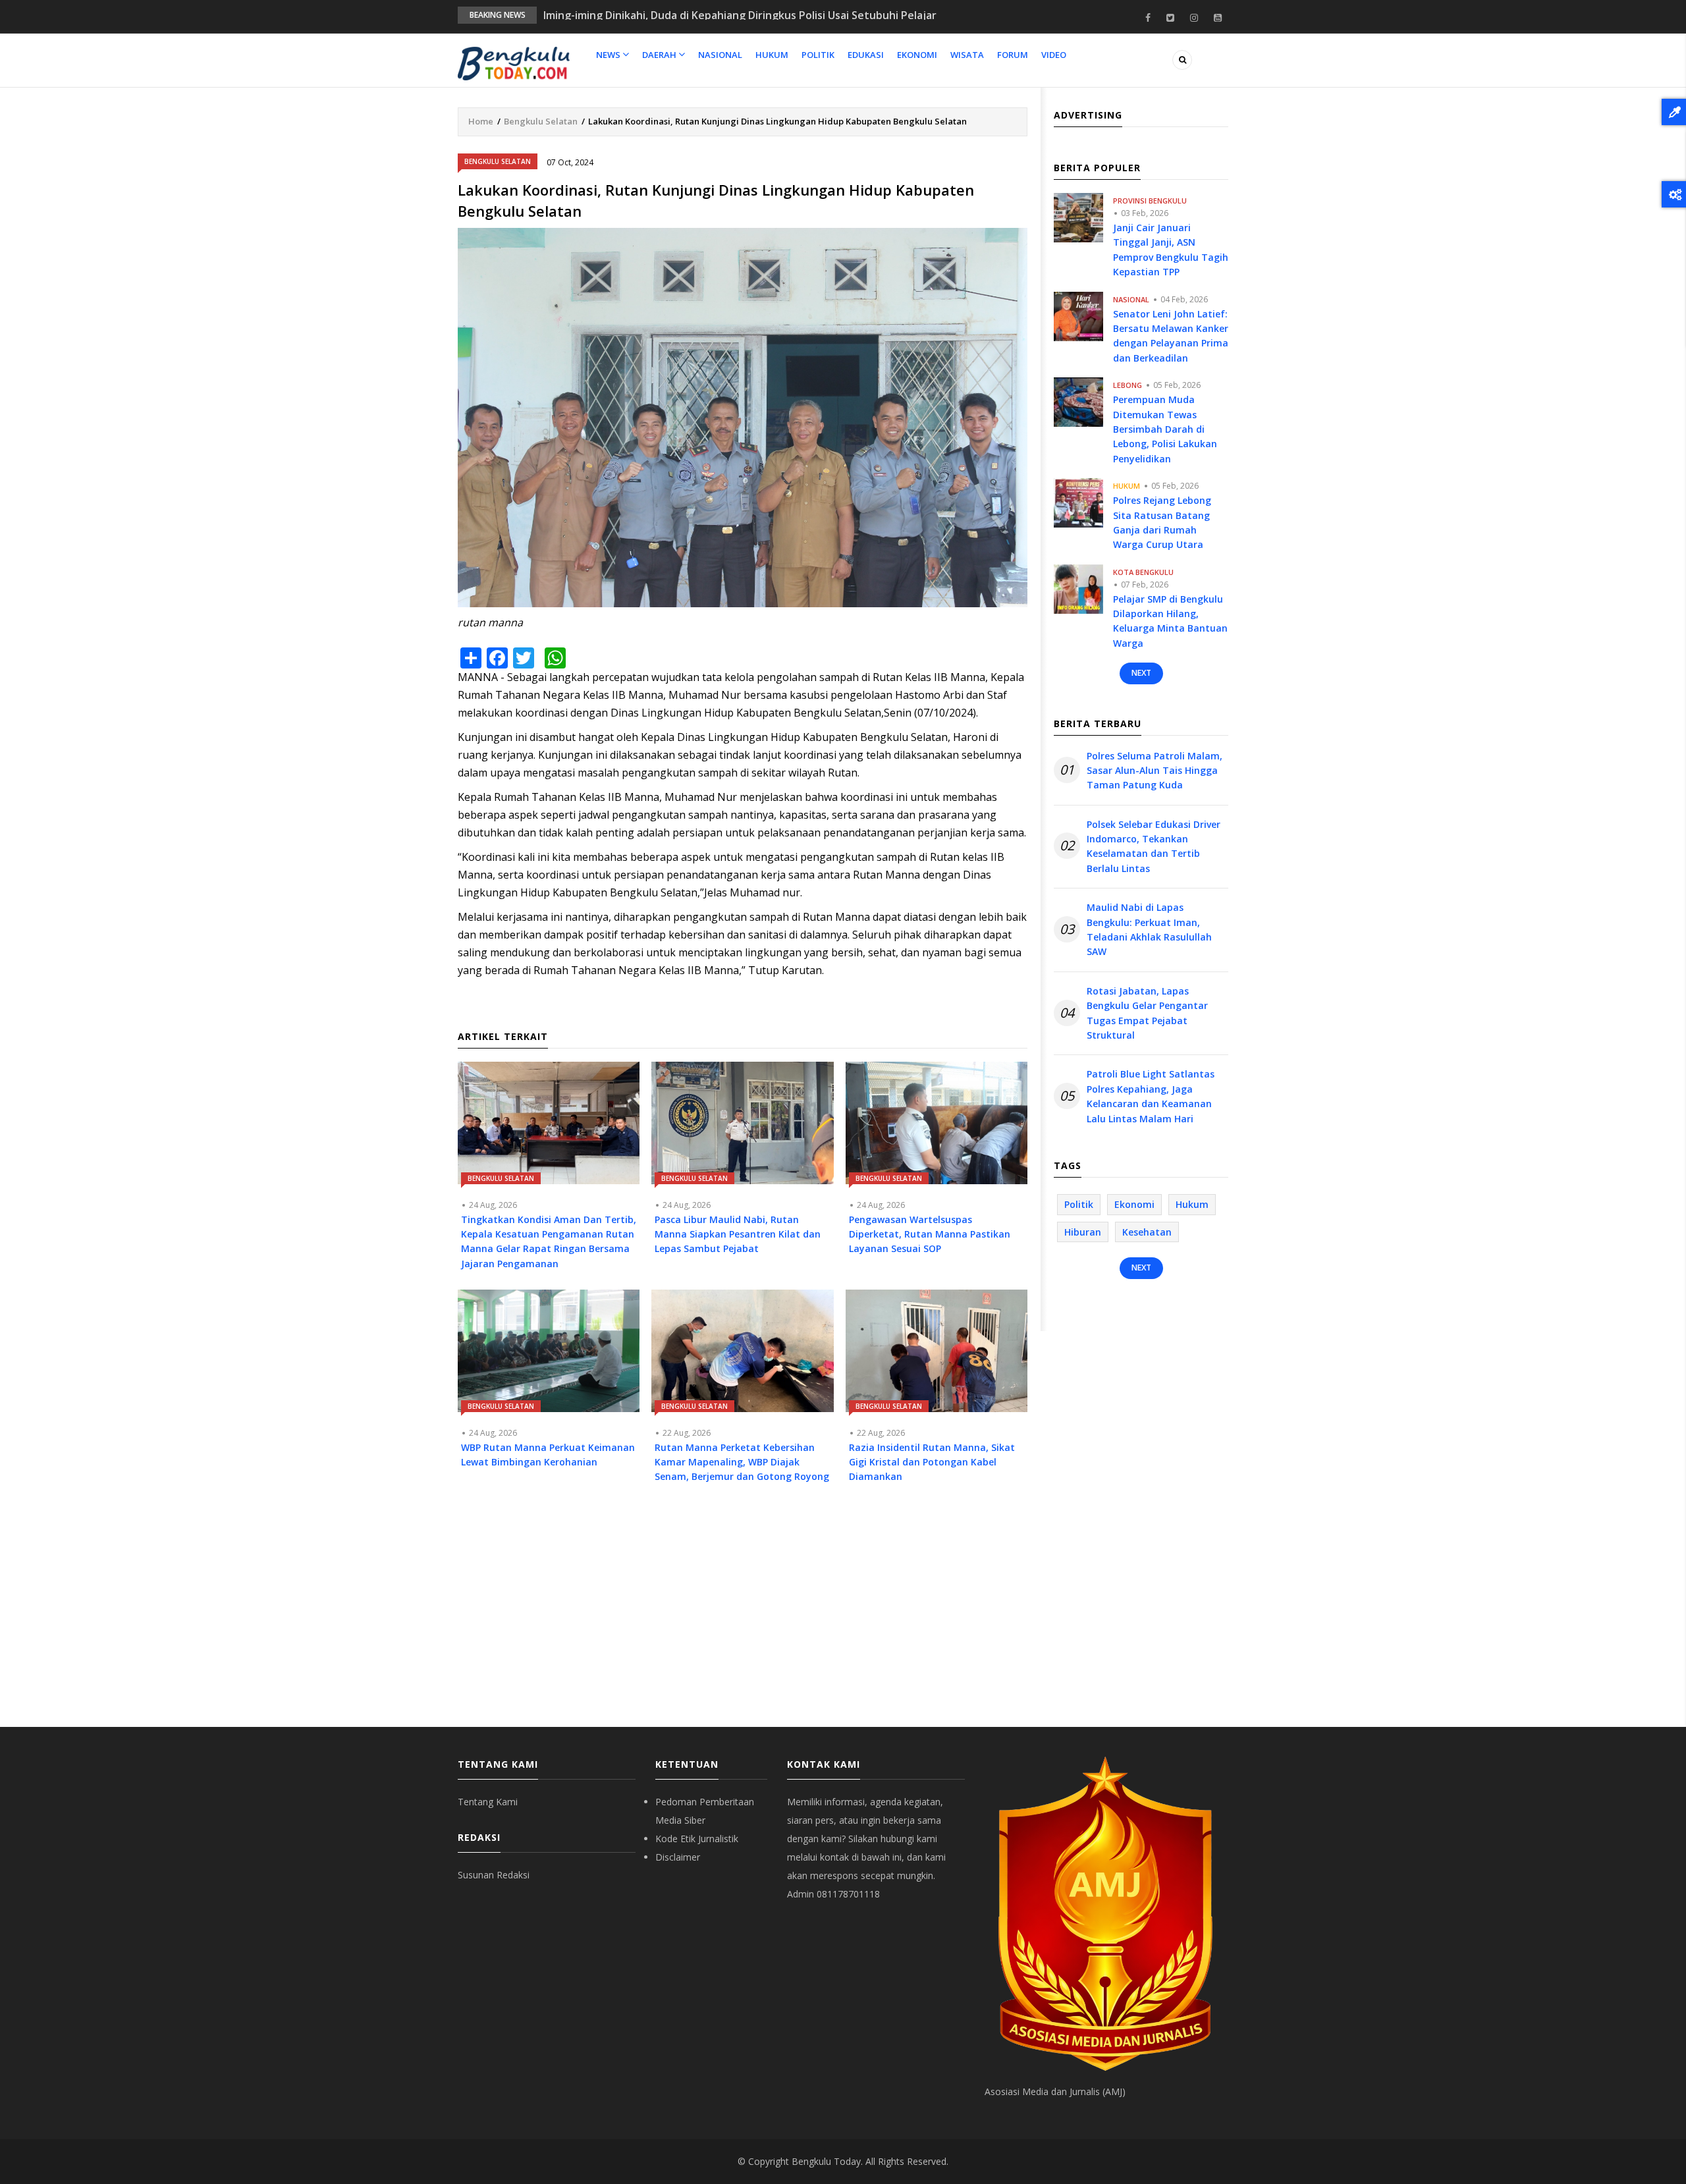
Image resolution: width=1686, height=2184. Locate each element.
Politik (818, 55)
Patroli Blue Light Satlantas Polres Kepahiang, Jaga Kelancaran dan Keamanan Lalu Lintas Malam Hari (1151, 1096)
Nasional (720, 55)
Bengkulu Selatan (541, 121)
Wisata (967, 55)
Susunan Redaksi (494, 1875)
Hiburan (1083, 1232)
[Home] (514, 63)
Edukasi (866, 55)
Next (1141, 673)
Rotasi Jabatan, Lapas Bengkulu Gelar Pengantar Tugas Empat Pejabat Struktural (1147, 1013)
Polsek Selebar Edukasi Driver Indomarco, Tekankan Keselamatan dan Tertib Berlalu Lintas (1154, 846)
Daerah (660, 55)
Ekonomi (917, 55)
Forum (1013, 55)
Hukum (772, 55)
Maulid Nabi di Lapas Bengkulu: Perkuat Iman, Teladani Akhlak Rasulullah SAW (1149, 929)
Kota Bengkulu (1143, 572)
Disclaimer (678, 1857)
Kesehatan (1147, 1232)
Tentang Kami (488, 1802)
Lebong (1128, 385)
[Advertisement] (743, 1615)
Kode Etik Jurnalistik (697, 1839)
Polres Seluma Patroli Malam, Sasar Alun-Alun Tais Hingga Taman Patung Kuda (1155, 771)
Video (1054, 55)
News (609, 55)
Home (481, 121)
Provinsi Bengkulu (1150, 201)
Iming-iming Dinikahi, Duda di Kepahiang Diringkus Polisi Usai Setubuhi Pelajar (740, 15)
